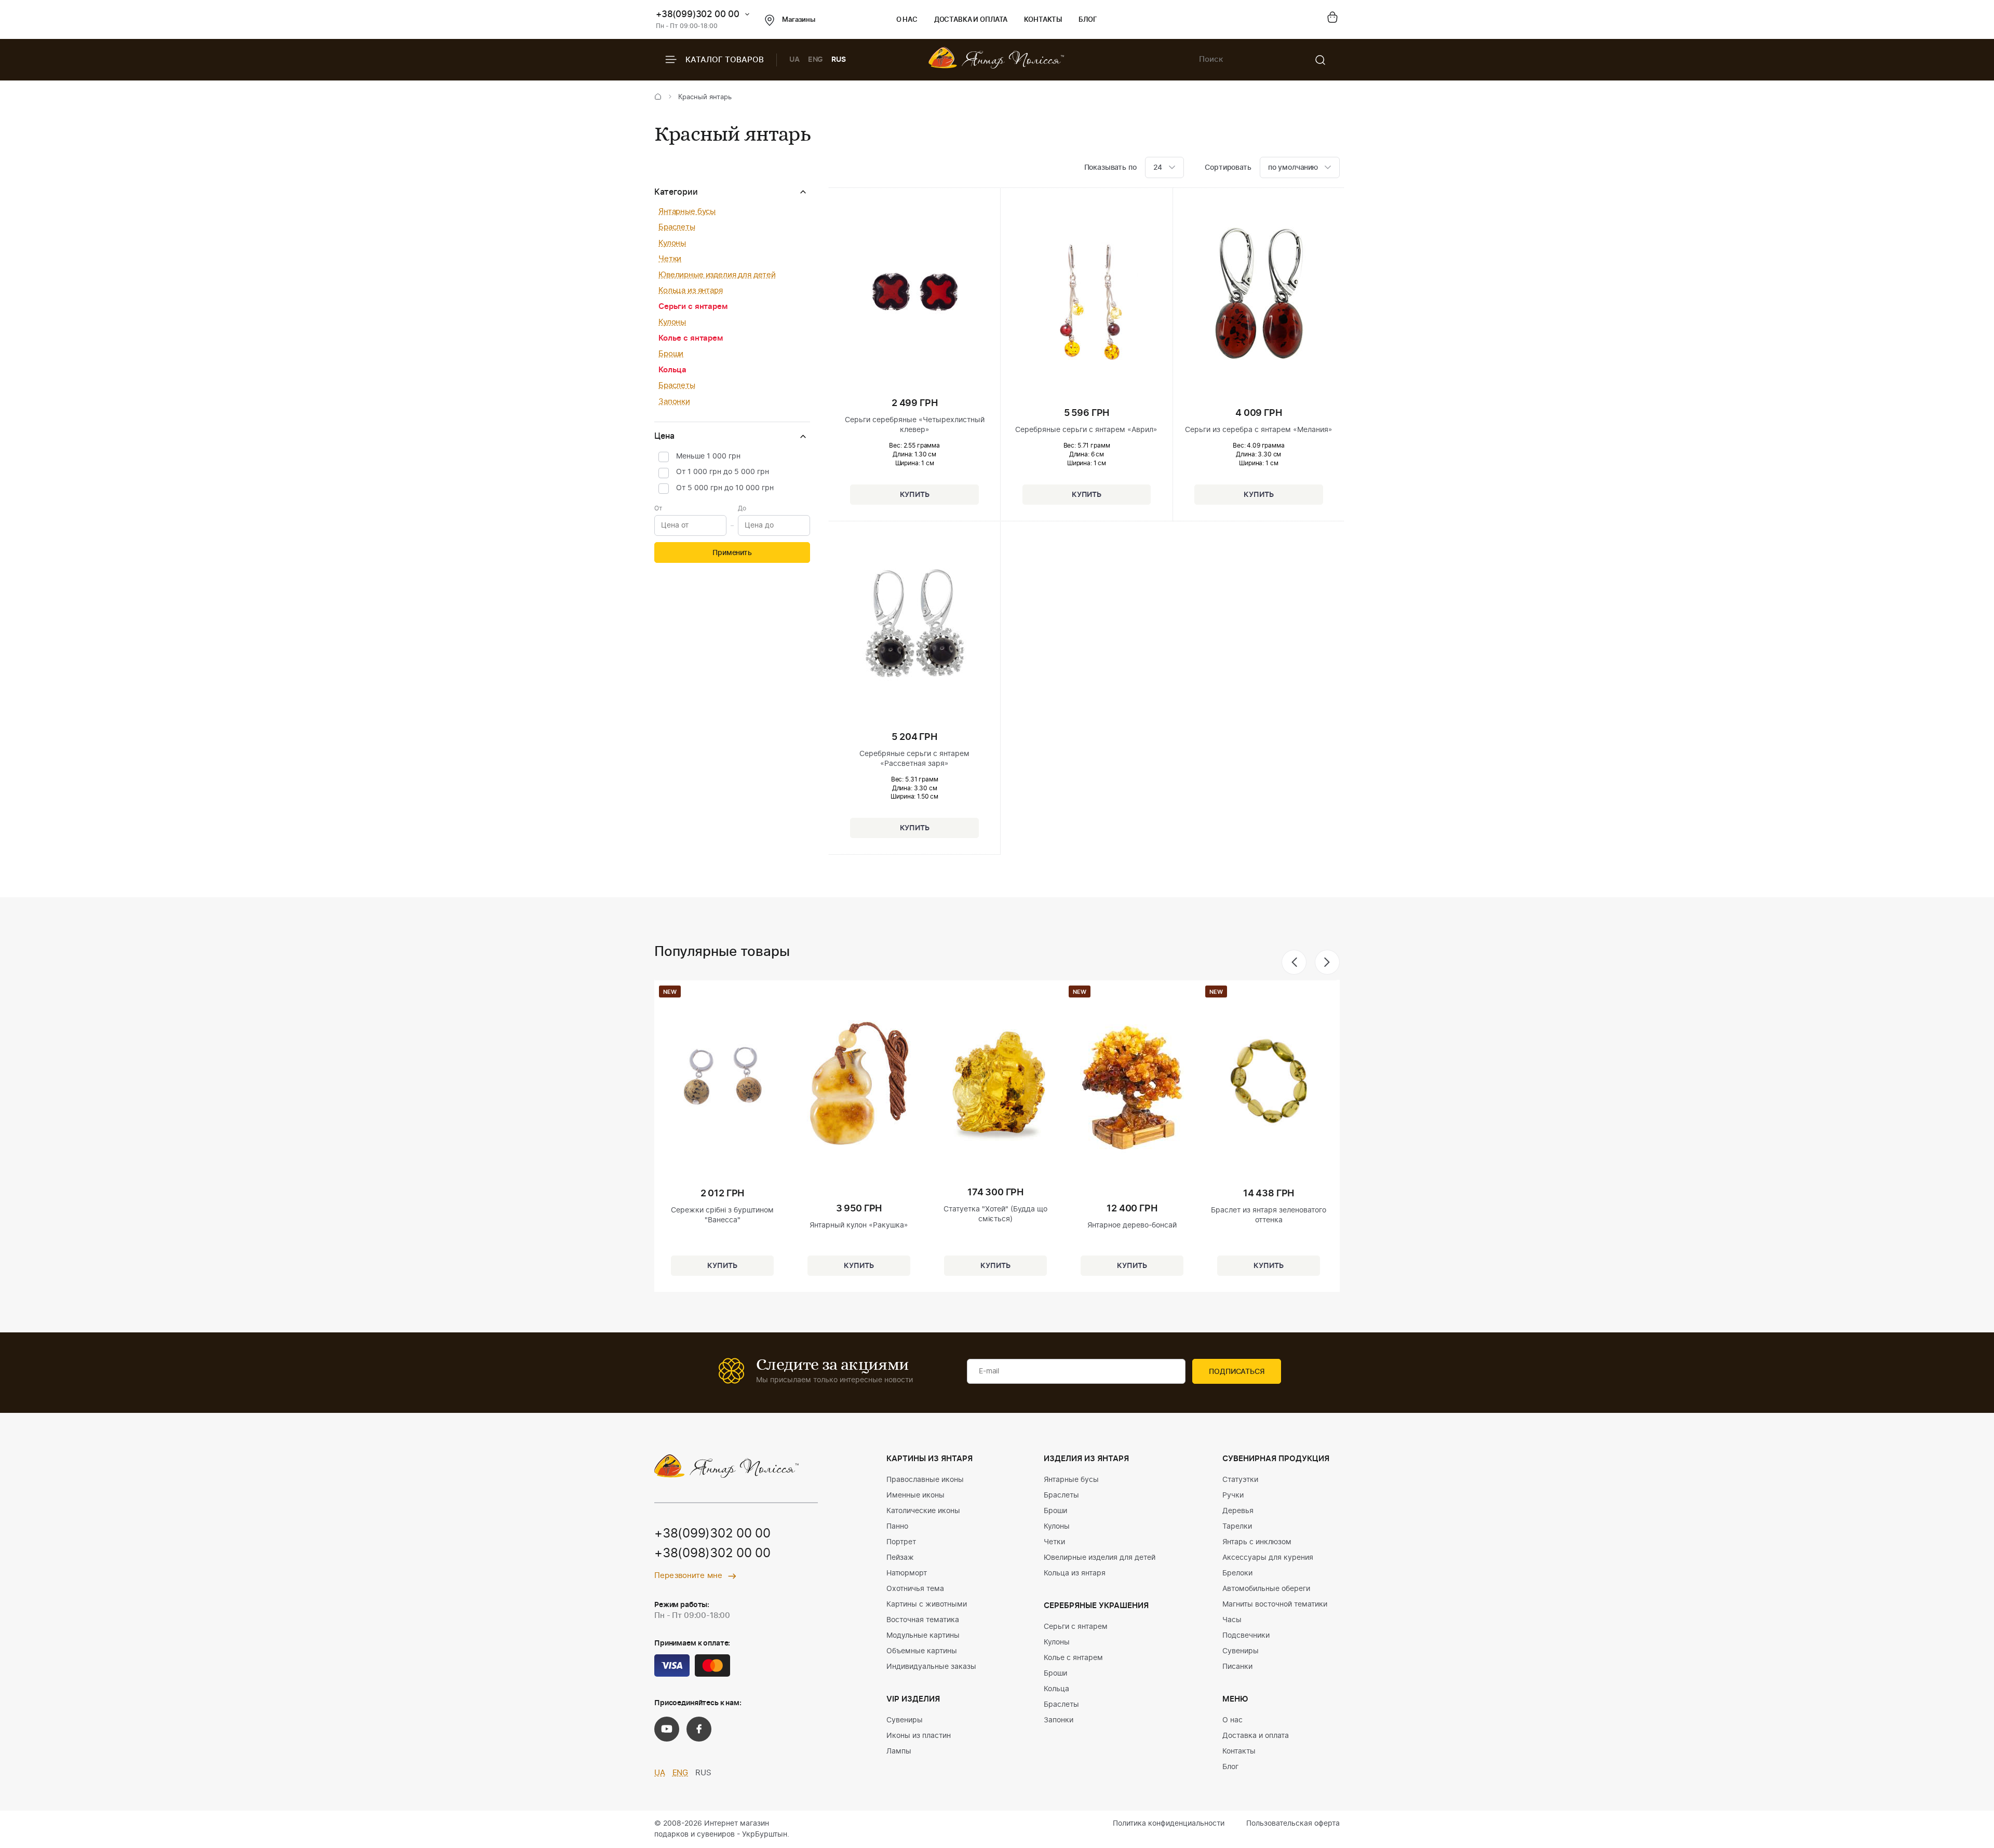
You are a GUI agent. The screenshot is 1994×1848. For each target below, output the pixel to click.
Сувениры (905, 1720)
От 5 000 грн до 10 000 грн (725, 488)
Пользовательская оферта (1293, 1824)
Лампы (899, 1751)
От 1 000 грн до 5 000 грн (723, 472)
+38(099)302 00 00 (698, 14)
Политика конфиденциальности (1169, 1824)
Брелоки (1237, 1573)
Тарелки (1237, 1527)
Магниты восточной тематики (1275, 1604)
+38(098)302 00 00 (712, 1554)
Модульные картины (923, 1636)
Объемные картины (922, 1651)
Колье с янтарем (691, 338)
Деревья (1238, 1511)
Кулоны (672, 243)
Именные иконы (915, 1495)
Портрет (901, 1542)
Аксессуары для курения (1268, 1558)
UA (794, 60)
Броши (671, 354)
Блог (1088, 20)
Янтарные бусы (687, 212)
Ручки (1233, 1495)
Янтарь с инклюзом (1257, 1542)
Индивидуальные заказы (931, 1667)
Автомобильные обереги (1266, 1589)
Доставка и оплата (971, 20)
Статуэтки (1240, 1480)
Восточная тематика (923, 1620)
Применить (732, 553)
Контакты (1043, 20)
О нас (907, 20)
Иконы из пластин (919, 1736)
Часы (1232, 1620)
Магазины (799, 20)
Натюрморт (907, 1573)
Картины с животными (927, 1604)
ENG (816, 60)
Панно (897, 1527)
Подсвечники (1246, 1636)
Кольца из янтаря (691, 291)
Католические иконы (923, 1511)
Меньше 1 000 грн (708, 456)
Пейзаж (900, 1558)
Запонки (674, 402)
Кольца (672, 370)
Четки (670, 259)
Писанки (1237, 1667)
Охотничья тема (915, 1589)
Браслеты (677, 227)
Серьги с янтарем (693, 307)
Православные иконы (925, 1480)
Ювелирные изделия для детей (717, 275)
